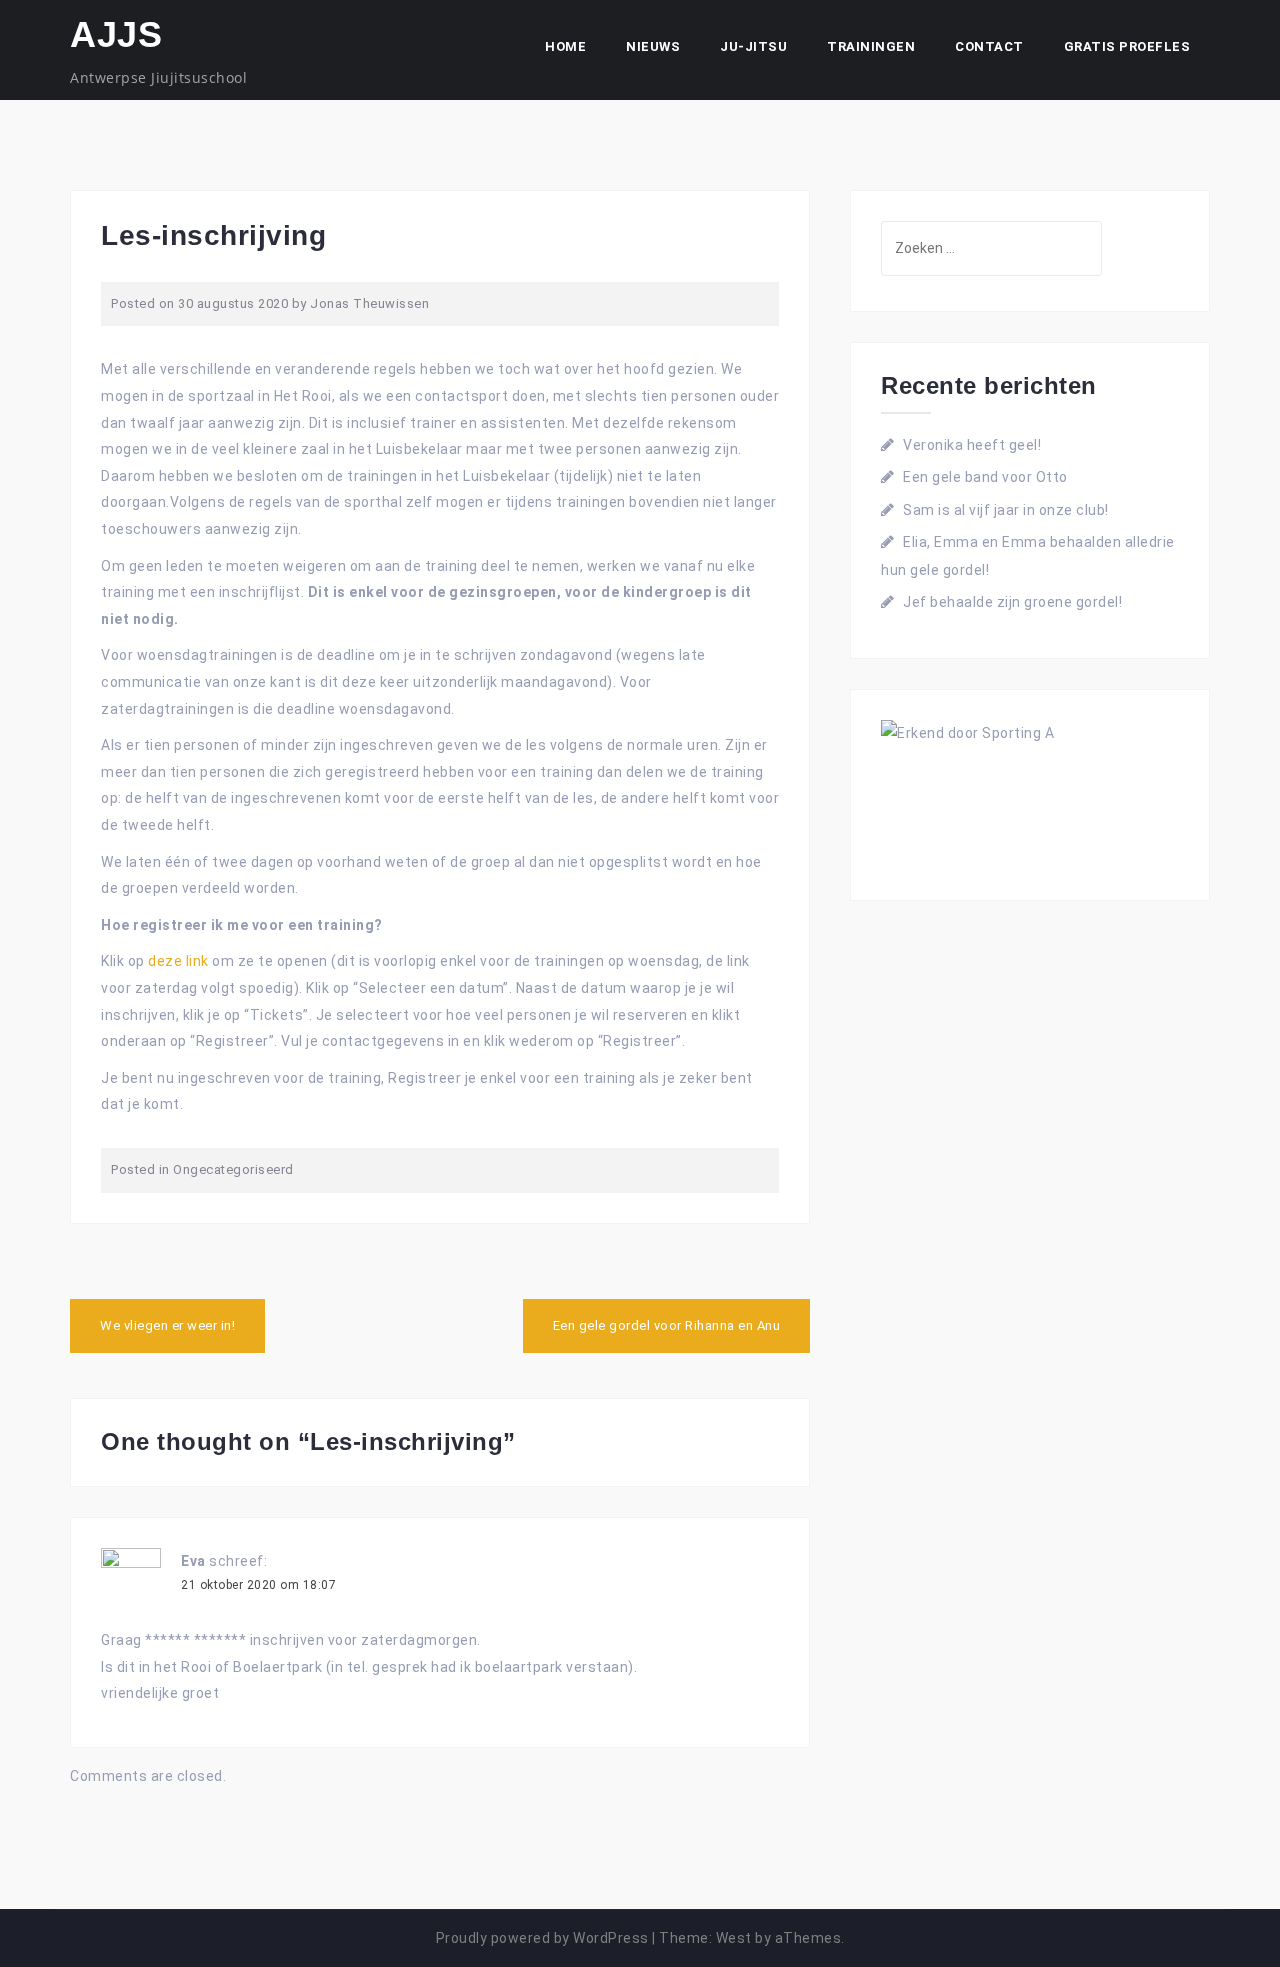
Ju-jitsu (753, 46)
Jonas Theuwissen (369, 303)
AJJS (116, 34)
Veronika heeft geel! (972, 445)
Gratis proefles (1127, 46)
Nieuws (653, 46)
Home (565, 46)
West (734, 1938)
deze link (178, 961)
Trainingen (871, 46)
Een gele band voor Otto (985, 477)
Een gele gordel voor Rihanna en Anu (667, 1325)
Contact (989, 46)
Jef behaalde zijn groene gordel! (1012, 602)
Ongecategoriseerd (233, 1169)
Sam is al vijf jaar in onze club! (1006, 510)
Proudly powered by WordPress (542, 1938)
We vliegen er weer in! (167, 1325)
